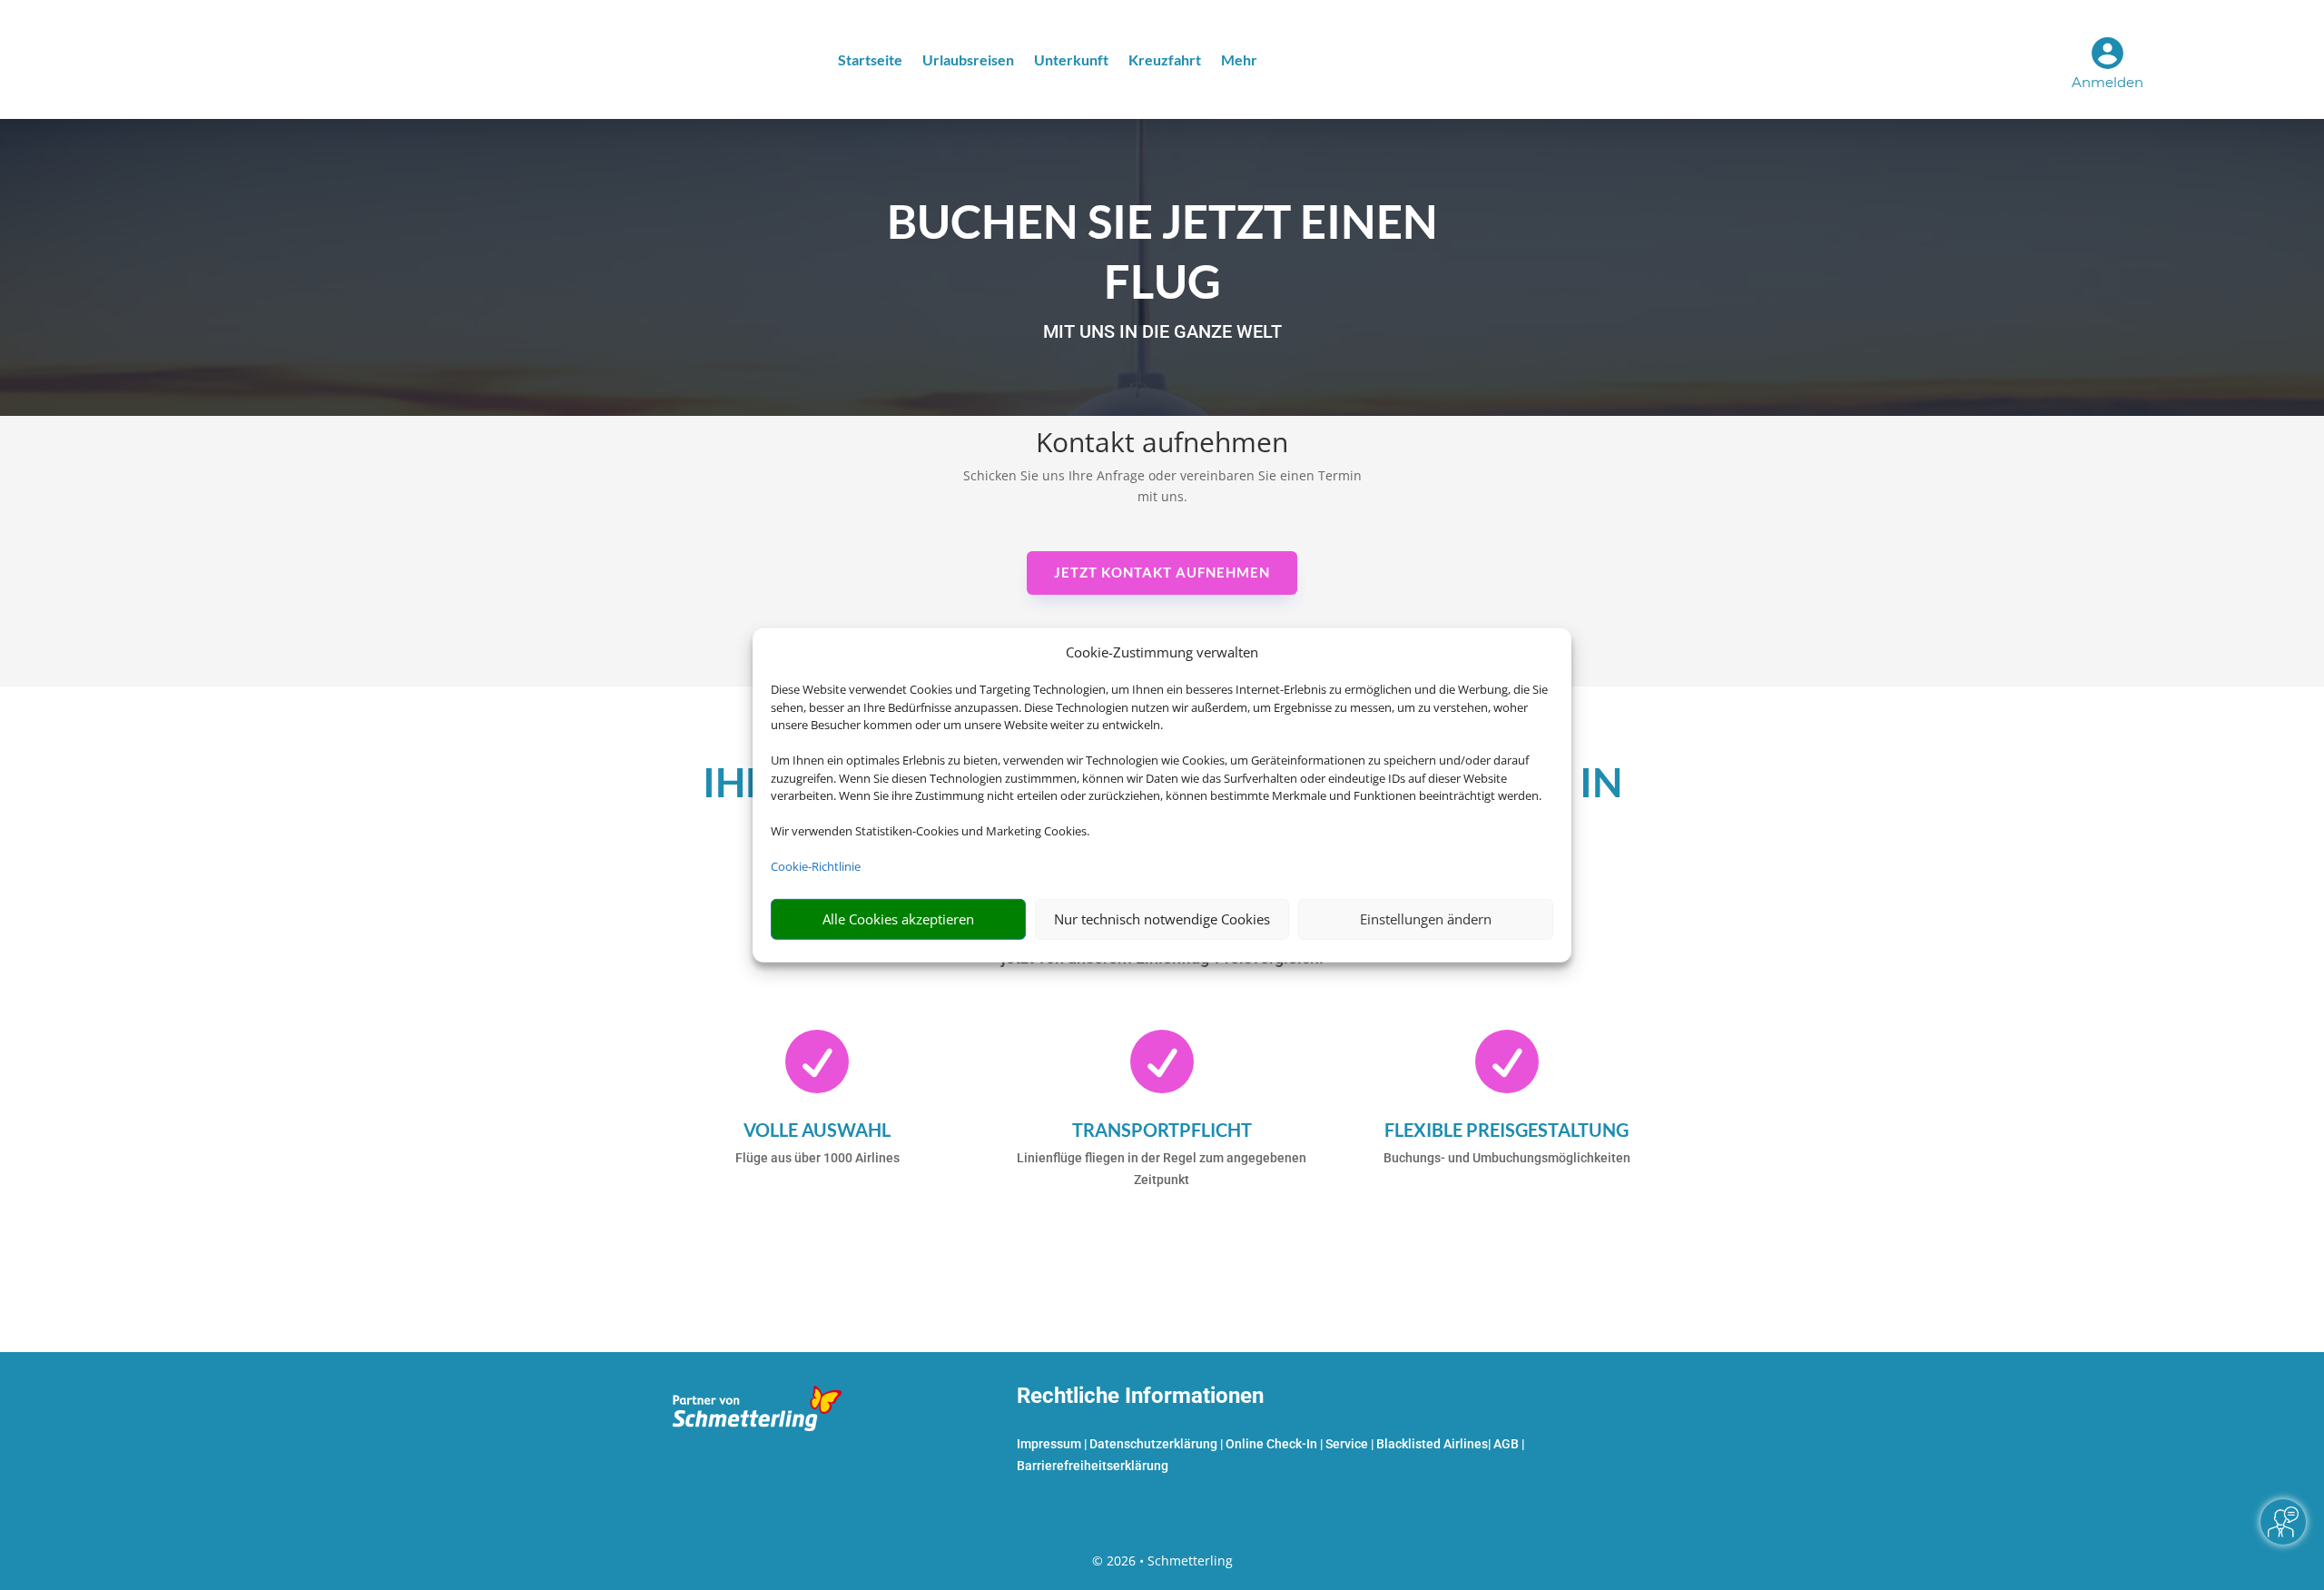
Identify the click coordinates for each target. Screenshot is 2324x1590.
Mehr (1239, 61)
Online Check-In (1271, 1444)
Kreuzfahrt (1165, 61)
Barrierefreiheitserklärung (1093, 1466)
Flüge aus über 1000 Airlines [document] (817, 1158)
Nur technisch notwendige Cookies (1162, 919)
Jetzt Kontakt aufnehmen (1162, 572)
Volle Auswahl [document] (817, 1130)
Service (1347, 1444)
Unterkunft (1071, 61)
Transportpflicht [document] (1162, 1130)
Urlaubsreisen (968, 61)
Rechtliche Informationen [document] (1140, 1397)
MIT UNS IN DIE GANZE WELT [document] (1162, 332)
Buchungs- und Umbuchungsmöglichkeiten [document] (1507, 1158)
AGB (1506, 1444)
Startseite (870, 61)
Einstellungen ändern (1426, 919)
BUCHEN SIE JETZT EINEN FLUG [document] (1162, 251)
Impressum (1049, 1444)
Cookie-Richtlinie (816, 866)
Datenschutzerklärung (1153, 1444)
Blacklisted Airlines (1432, 1444)
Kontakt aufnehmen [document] (1162, 444)
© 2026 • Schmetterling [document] (1162, 1560)
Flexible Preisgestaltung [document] (1507, 1130)
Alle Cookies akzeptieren (898, 919)
